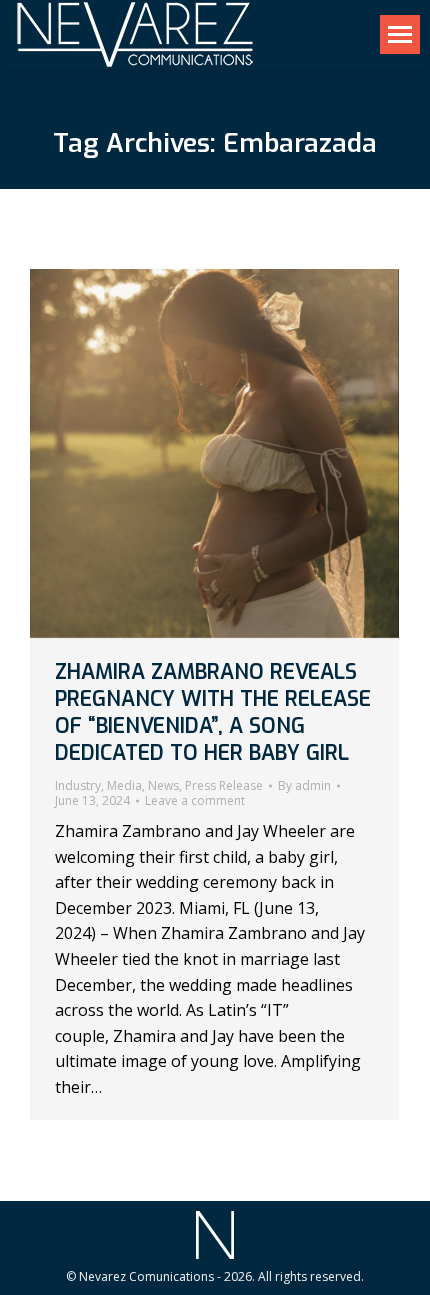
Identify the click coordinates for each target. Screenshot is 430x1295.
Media (124, 785)
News (163, 785)
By (304, 786)
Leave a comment (195, 801)
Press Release (224, 785)
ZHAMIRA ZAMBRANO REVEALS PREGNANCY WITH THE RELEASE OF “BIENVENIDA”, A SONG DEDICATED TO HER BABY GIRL (213, 713)
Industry (78, 785)
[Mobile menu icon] (400, 34)
